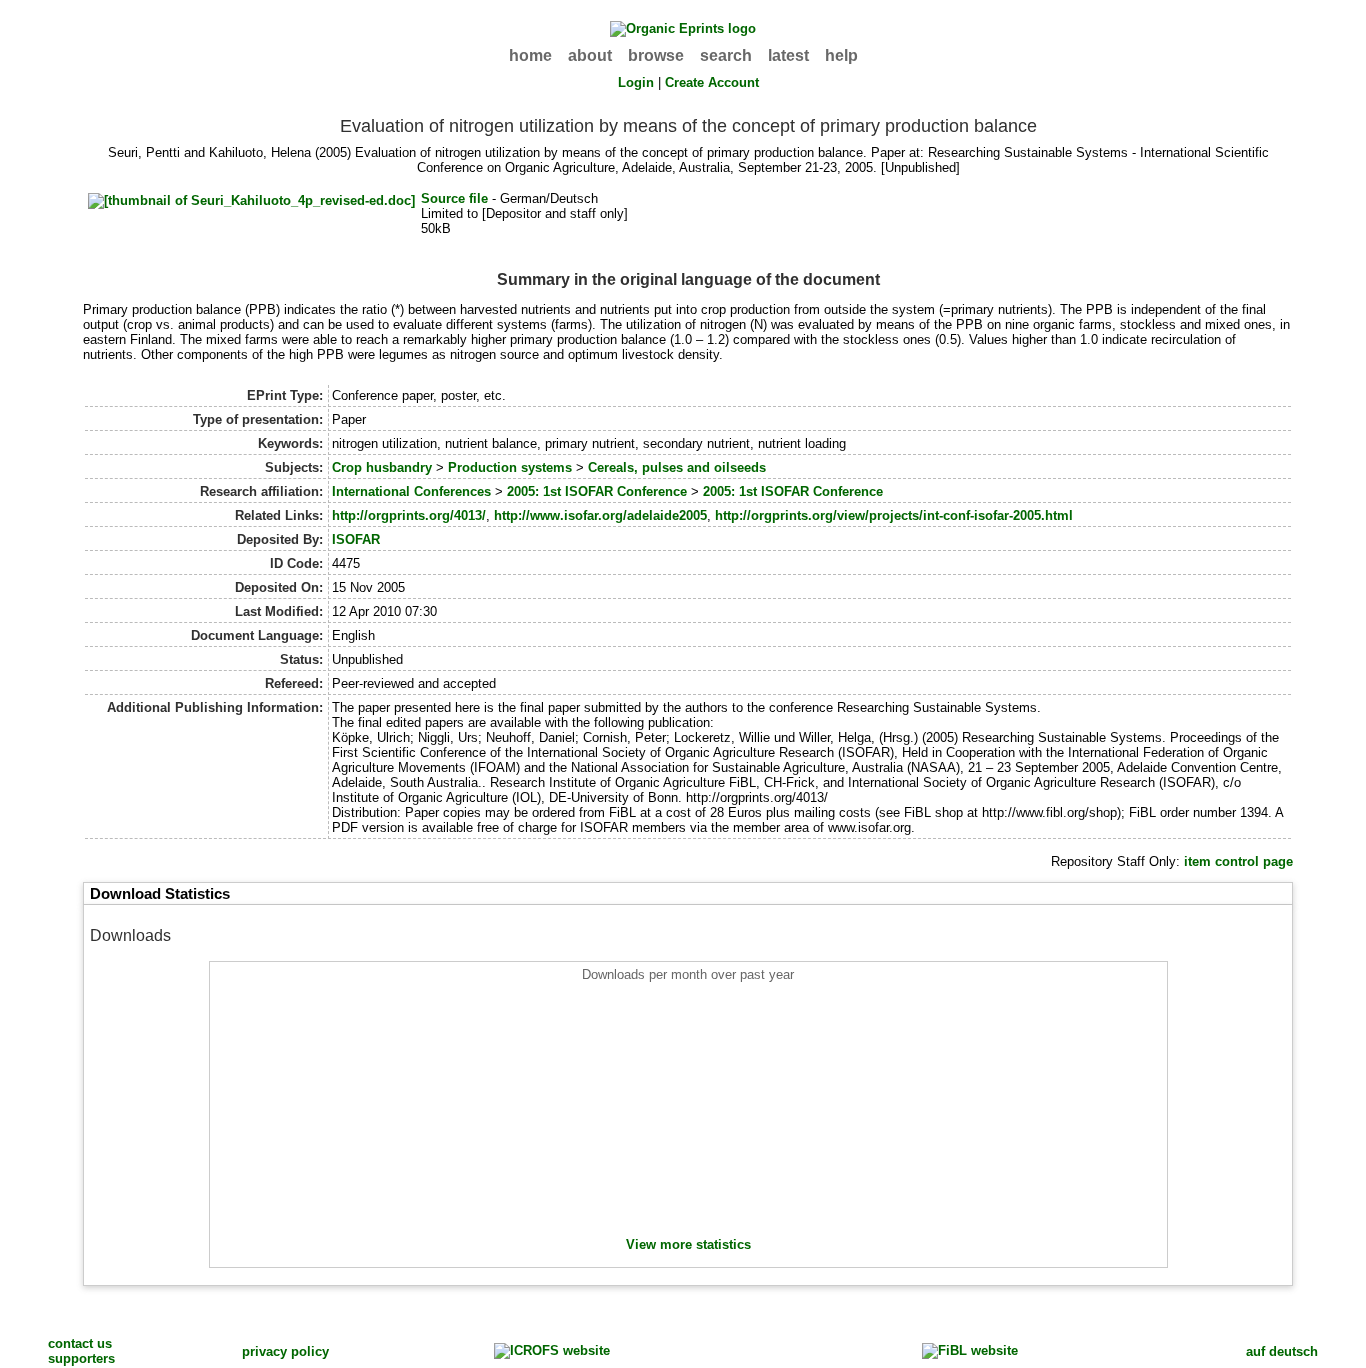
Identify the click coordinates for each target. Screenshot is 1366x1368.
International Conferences (411, 491)
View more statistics (688, 1244)
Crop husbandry (382, 467)
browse (656, 55)
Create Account (712, 82)
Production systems (510, 467)
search (726, 55)
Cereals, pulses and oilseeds (677, 467)
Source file (454, 198)
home (530, 55)
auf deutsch (1282, 1351)
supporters (81, 1358)
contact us (80, 1343)
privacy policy (285, 1351)
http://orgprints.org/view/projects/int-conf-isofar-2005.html (894, 515)
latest (788, 55)
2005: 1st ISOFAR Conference (597, 491)
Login (636, 82)
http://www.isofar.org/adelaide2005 (600, 515)
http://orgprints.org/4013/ (409, 515)
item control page (1238, 861)
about (590, 55)
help (841, 55)
